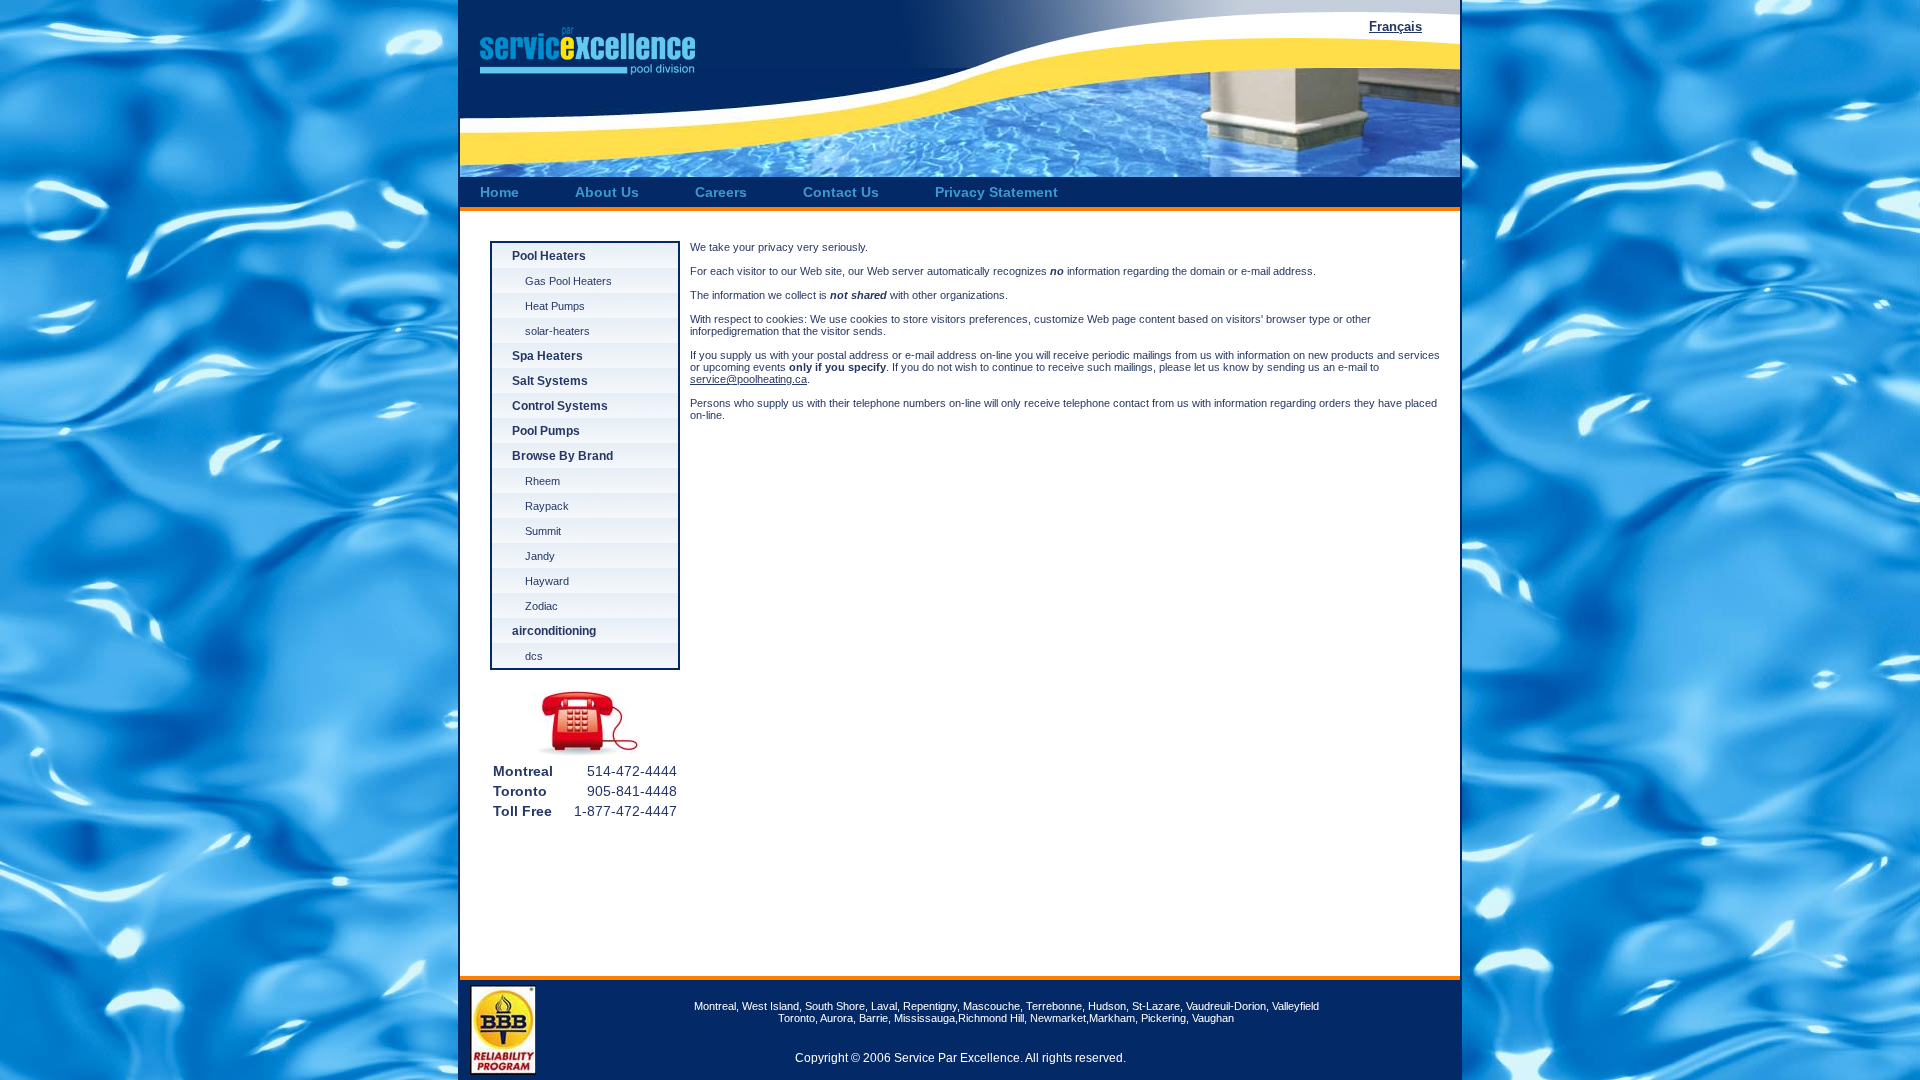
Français (1395, 26)
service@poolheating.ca (748, 379)
